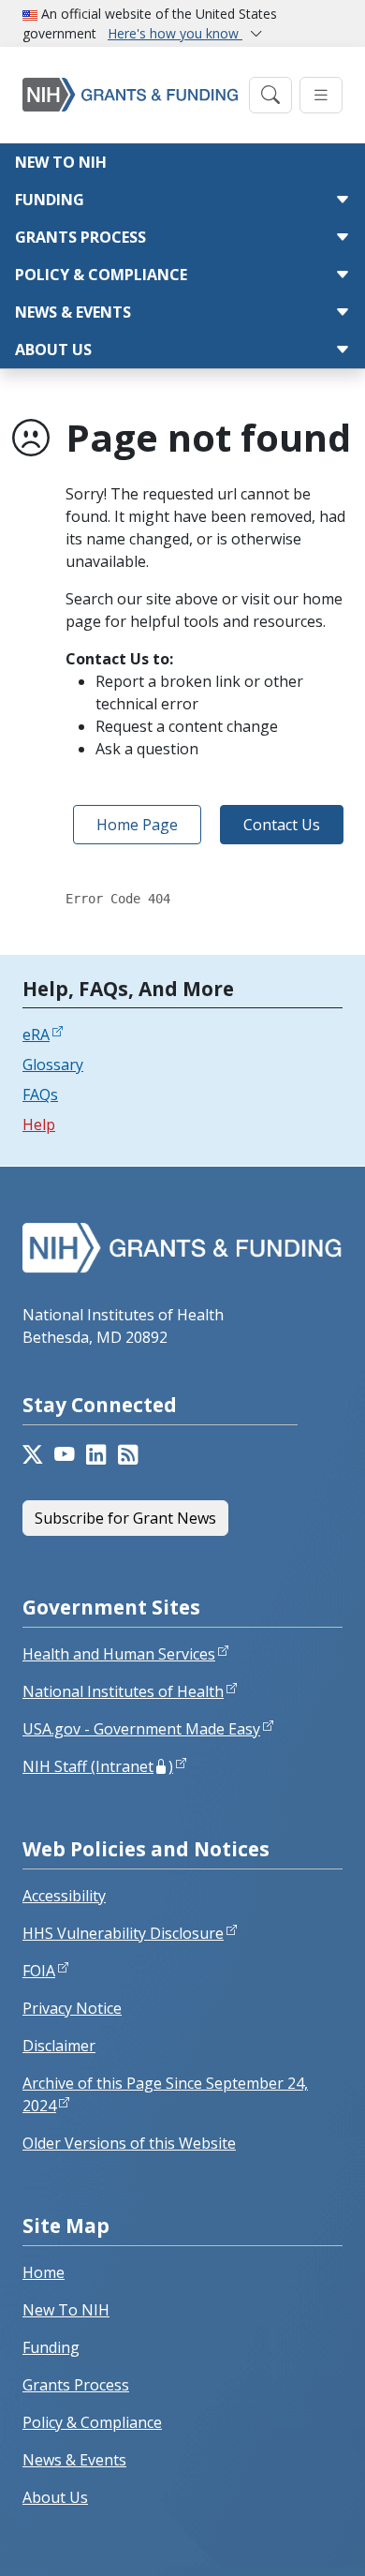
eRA (36, 1035)
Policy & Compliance (101, 275)
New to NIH (61, 162)
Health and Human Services (119, 1654)
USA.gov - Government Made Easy (141, 1729)
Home (44, 2272)
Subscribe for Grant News (125, 1518)
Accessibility (64, 1896)
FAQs (40, 1094)
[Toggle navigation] (270, 95)
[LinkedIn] (96, 1455)
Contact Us (282, 825)
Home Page (137, 825)
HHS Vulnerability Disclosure (123, 1933)
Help (39, 1124)
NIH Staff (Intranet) (98, 1766)
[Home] (130, 95)
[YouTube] (65, 1455)
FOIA (39, 1971)
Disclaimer (59, 2046)
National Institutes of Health (123, 1691)
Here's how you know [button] (175, 33)
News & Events (73, 312)
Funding (50, 200)
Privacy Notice (72, 2008)
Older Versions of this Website (129, 2143)
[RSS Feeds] (128, 1455)
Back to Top (282, 2539)
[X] (33, 1455)
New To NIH (66, 2310)
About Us (53, 350)
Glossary (53, 1065)
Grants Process (80, 237)
